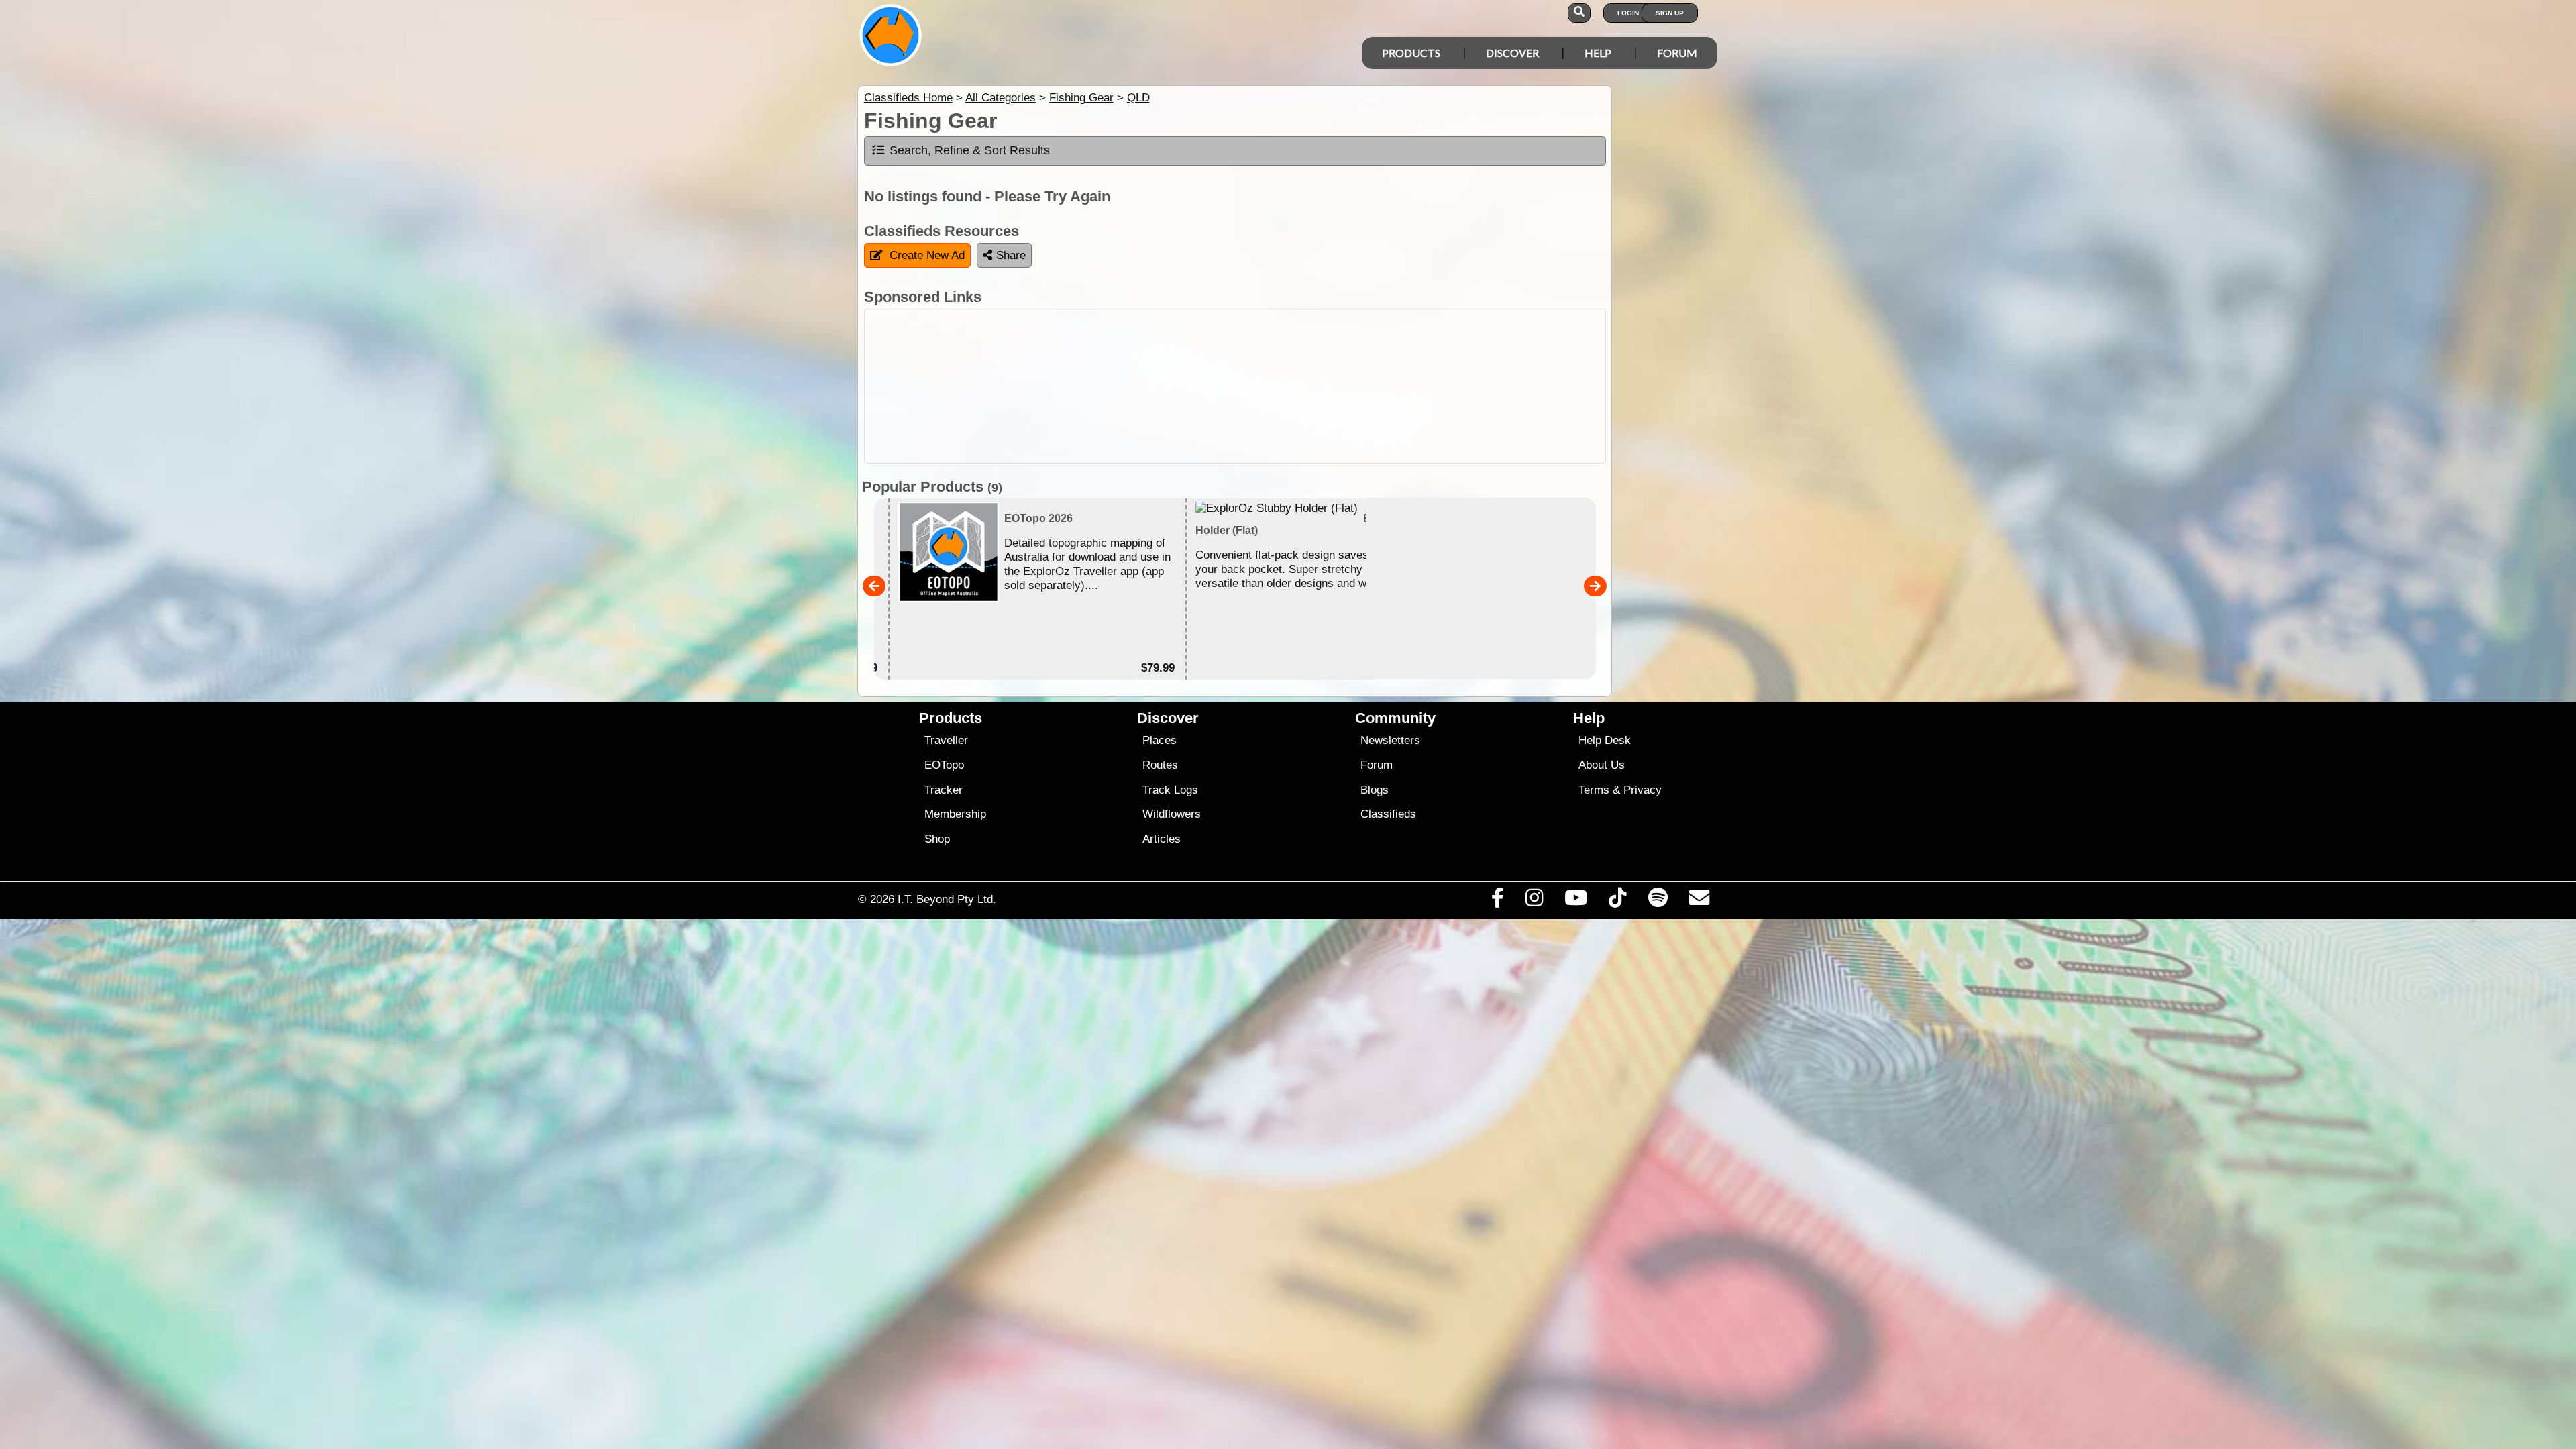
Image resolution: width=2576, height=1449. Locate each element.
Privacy (1643, 790)
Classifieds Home (908, 98)
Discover (1512, 53)
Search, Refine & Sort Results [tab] (970, 150)
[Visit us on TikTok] (1618, 901)
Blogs (1375, 790)
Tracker (944, 790)
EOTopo (944, 765)
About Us (1602, 765)
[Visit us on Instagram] (1534, 901)
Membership (955, 814)
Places (1160, 740)
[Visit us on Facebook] (1497, 901)
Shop (937, 839)
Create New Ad (927, 255)
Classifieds (1388, 814)
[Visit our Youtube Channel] (1576, 901)
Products (1411, 53)
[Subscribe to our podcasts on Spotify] (1658, 901)
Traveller (946, 740)
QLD (1138, 98)
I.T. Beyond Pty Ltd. (947, 899)
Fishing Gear (1081, 98)
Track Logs (1170, 790)
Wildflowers (1172, 814)
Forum (1677, 53)
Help (1598, 53)
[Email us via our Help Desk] (1699, 901)
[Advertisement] (1300, 386)
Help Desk (1605, 740)
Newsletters (1390, 740)
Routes (1160, 765)
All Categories (1001, 98)
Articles (1162, 839)
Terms (1594, 790)
